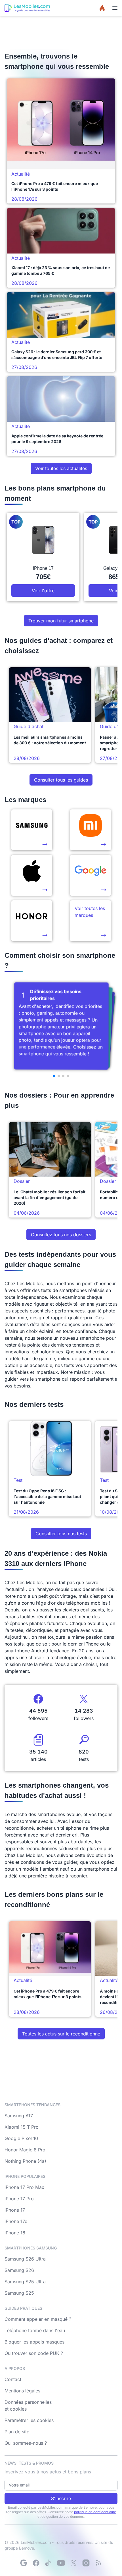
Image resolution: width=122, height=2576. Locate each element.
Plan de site (17, 2432)
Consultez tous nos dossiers (61, 1235)
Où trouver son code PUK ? (34, 2353)
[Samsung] (32, 830)
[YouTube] (61, 2563)
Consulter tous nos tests (61, 1534)
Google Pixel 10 (21, 2138)
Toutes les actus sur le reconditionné (61, 2034)
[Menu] (115, 8)
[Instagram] (86, 2563)
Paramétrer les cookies (29, 2420)
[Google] (24, 2563)
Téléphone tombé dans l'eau (35, 2330)
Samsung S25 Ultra (25, 2282)
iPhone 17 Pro (19, 2199)
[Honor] (32, 921)
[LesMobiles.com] (27, 8)
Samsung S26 (19, 2270)
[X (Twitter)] (73, 2563)
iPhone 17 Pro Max (24, 2187)
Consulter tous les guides (61, 780)
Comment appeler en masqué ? (38, 2319)
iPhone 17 (15, 2210)
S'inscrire (61, 2498)
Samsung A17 (19, 2116)
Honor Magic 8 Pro (25, 2150)
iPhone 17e (16, 2221)
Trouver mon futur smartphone (61, 621)
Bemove (27, 2548)
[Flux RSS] (98, 2563)
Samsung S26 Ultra (25, 2259)
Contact (13, 2379)
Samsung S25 (19, 2293)
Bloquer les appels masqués (34, 2342)
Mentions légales (22, 2391)
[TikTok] (49, 2563)
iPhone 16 (15, 2233)
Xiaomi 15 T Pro (22, 2127)
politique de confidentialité (95, 2512)
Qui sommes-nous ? (26, 2443)
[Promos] (102, 8)
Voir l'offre (43, 591)
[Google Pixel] (91, 875)
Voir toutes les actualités (61, 468)
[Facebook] (36, 2563)
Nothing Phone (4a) (25, 2161)
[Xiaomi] (91, 830)
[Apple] (32, 875)
